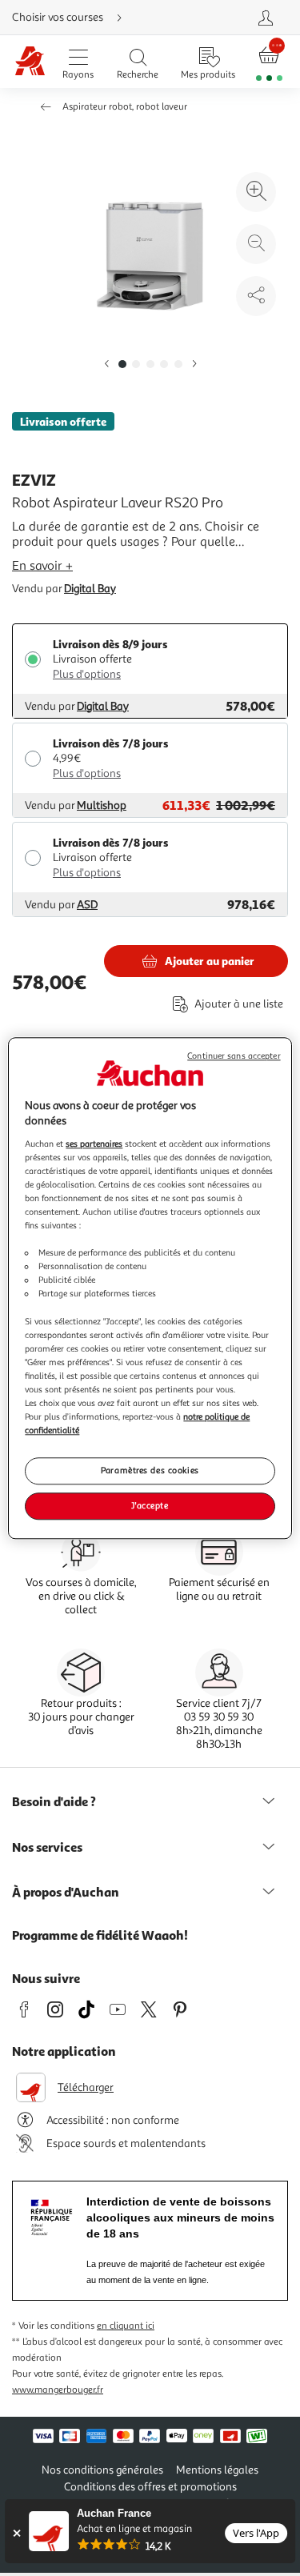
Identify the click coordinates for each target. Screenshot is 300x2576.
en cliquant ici (126, 2326)
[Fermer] (16, 2533)
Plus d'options (87, 674)
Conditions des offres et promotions (150, 2487)
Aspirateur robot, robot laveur (125, 107)
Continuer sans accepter (234, 1056)
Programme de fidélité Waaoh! (100, 1935)
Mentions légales (217, 2470)
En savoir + (42, 566)
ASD (87, 905)
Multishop (102, 805)
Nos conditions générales (102, 2470)
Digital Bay (90, 589)
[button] (106, 365)
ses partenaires (94, 1144)
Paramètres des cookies (150, 1470)
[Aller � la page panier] (269, 62)
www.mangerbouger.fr (58, 2390)
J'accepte (150, 1505)
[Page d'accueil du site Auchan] (30, 62)
